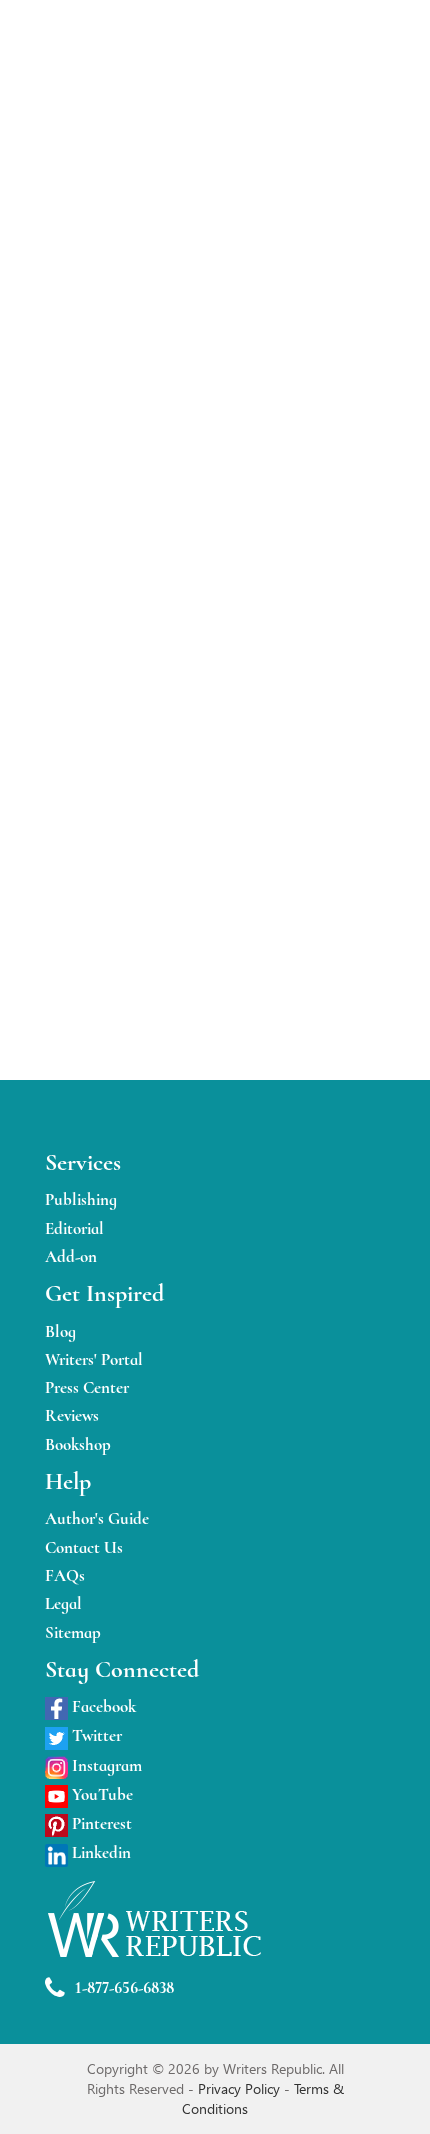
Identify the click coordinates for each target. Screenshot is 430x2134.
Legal (63, 1603)
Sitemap (73, 1632)
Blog (60, 1331)
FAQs (65, 1575)
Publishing (81, 1199)
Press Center (87, 1387)
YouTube (100, 1794)
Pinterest (100, 1823)
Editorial (74, 1228)
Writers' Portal (94, 1359)
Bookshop (78, 1444)
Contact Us (84, 1547)
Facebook (102, 1706)
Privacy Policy (241, 2088)
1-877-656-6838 (124, 1987)
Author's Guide (97, 1518)
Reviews (72, 1415)
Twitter (95, 1735)
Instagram (105, 1765)
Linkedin (99, 1852)
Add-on (71, 1256)
